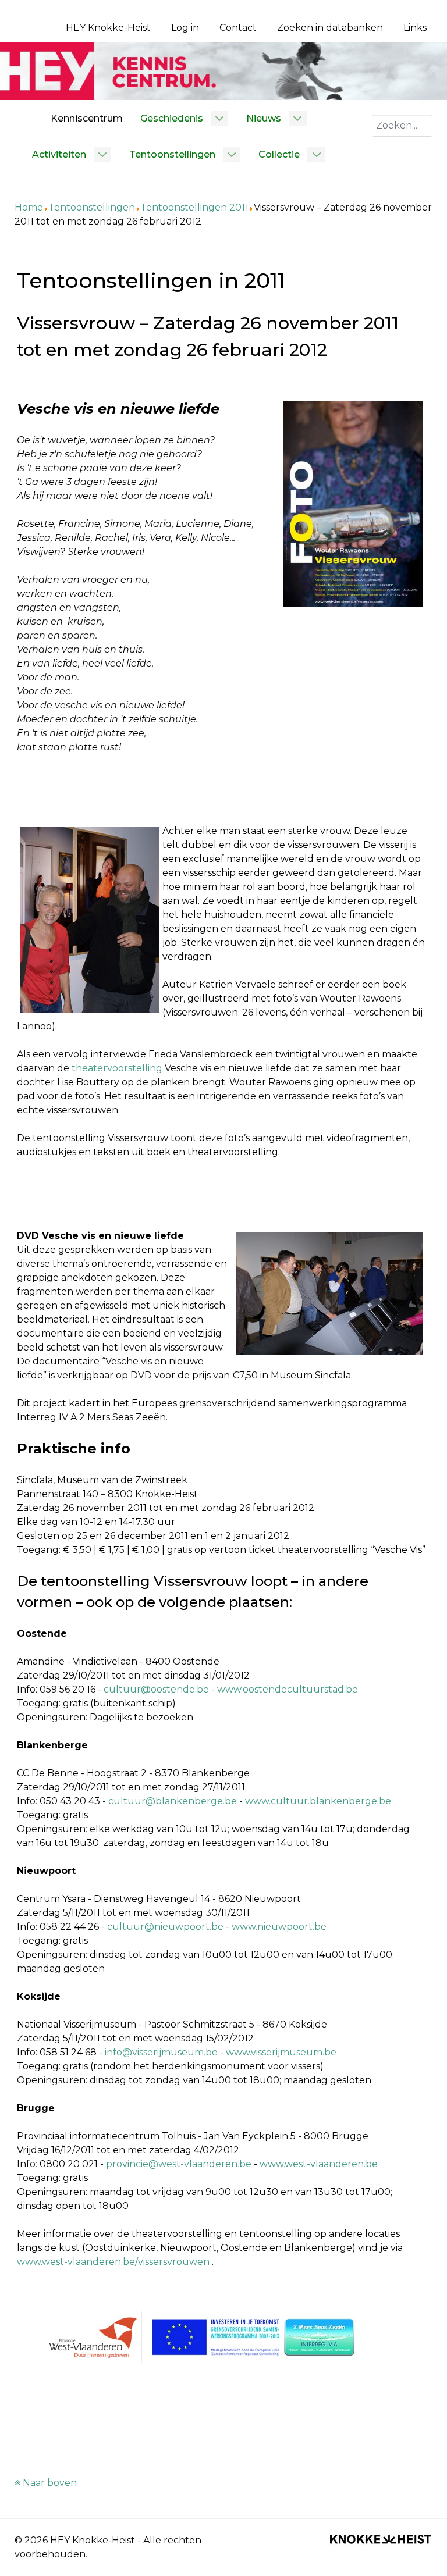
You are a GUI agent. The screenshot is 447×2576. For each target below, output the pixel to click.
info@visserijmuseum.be (161, 2052)
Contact (238, 28)
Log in (185, 28)
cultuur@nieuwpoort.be (165, 1927)
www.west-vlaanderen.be (319, 2164)
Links (415, 28)
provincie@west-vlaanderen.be (179, 2164)
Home (29, 207)
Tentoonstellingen (92, 207)
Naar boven (49, 2483)
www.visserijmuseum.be (281, 2052)
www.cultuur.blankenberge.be (318, 1801)
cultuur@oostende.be (156, 1689)
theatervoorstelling (118, 1068)
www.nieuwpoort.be (279, 1927)
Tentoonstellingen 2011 (194, 207)
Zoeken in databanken (330, 28)
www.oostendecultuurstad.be (288, 1689)
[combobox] (402, 126)
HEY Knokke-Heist (108, 28)
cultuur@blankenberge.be (173, 1801)
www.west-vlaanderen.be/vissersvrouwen (113, 2262)
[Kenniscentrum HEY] (223, 70)
